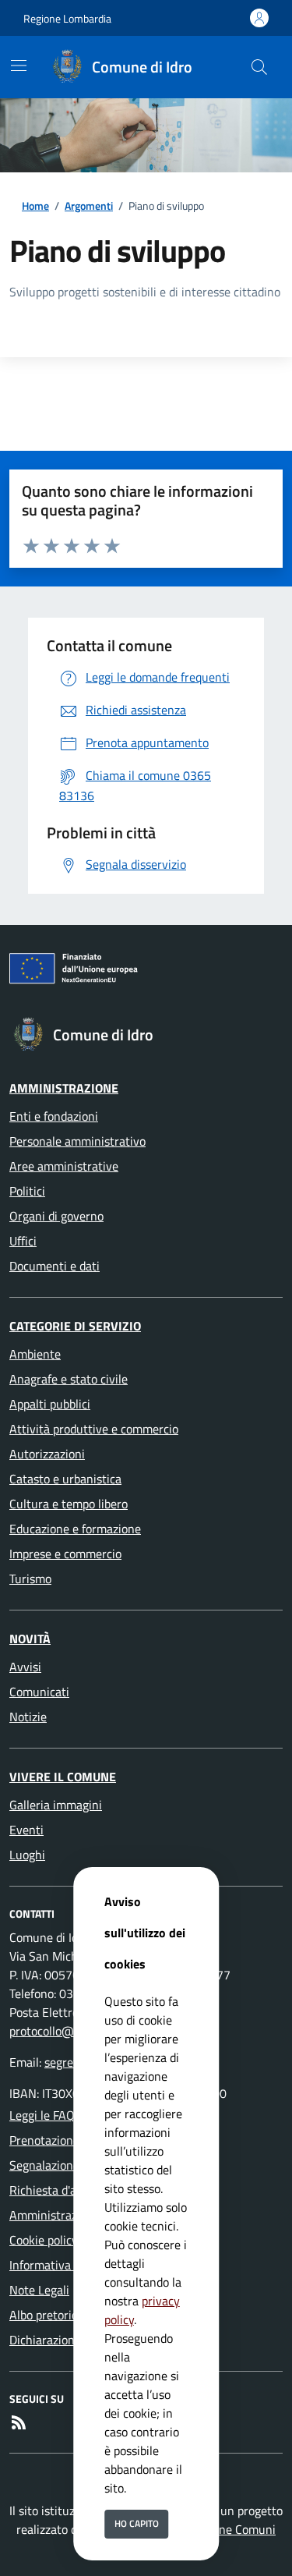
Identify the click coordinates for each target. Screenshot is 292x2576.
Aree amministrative (64, 1166)
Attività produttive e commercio (94, 1429)
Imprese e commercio (65, 1554)
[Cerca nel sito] (259, 67)
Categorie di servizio (75, 1326)
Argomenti (89, 206)
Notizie (28, 1717)
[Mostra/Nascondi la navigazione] (19, 66)
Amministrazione (64, 1088)
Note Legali (39, 2290)
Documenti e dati (55, 1266)
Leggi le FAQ (42, 2115)
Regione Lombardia (67, 18)
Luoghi (27, 1855)
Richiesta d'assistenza (67, 2190)
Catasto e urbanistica (65, 1479)
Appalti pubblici (50, 1404)
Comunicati (39, 1692)
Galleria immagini (56, 1805)
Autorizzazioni (47, 1454)
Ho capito (137, 2523)
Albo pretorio (44, 2315)
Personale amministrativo (77, 1141)
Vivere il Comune (63, 1777)
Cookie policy (44, 2240)
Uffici (23, 1241)
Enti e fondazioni (54, 1116)
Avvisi (25, 1667)
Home (35, 206)
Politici (27, 1191)
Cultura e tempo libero (69, 1504)
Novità (30, 1639)
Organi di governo (56, 1216)
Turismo (30, 1579)
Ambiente (35, 1354)
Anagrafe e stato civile (69, 1379)
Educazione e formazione (75, 1529)
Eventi (26, 1830)
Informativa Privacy (61, 2265)
